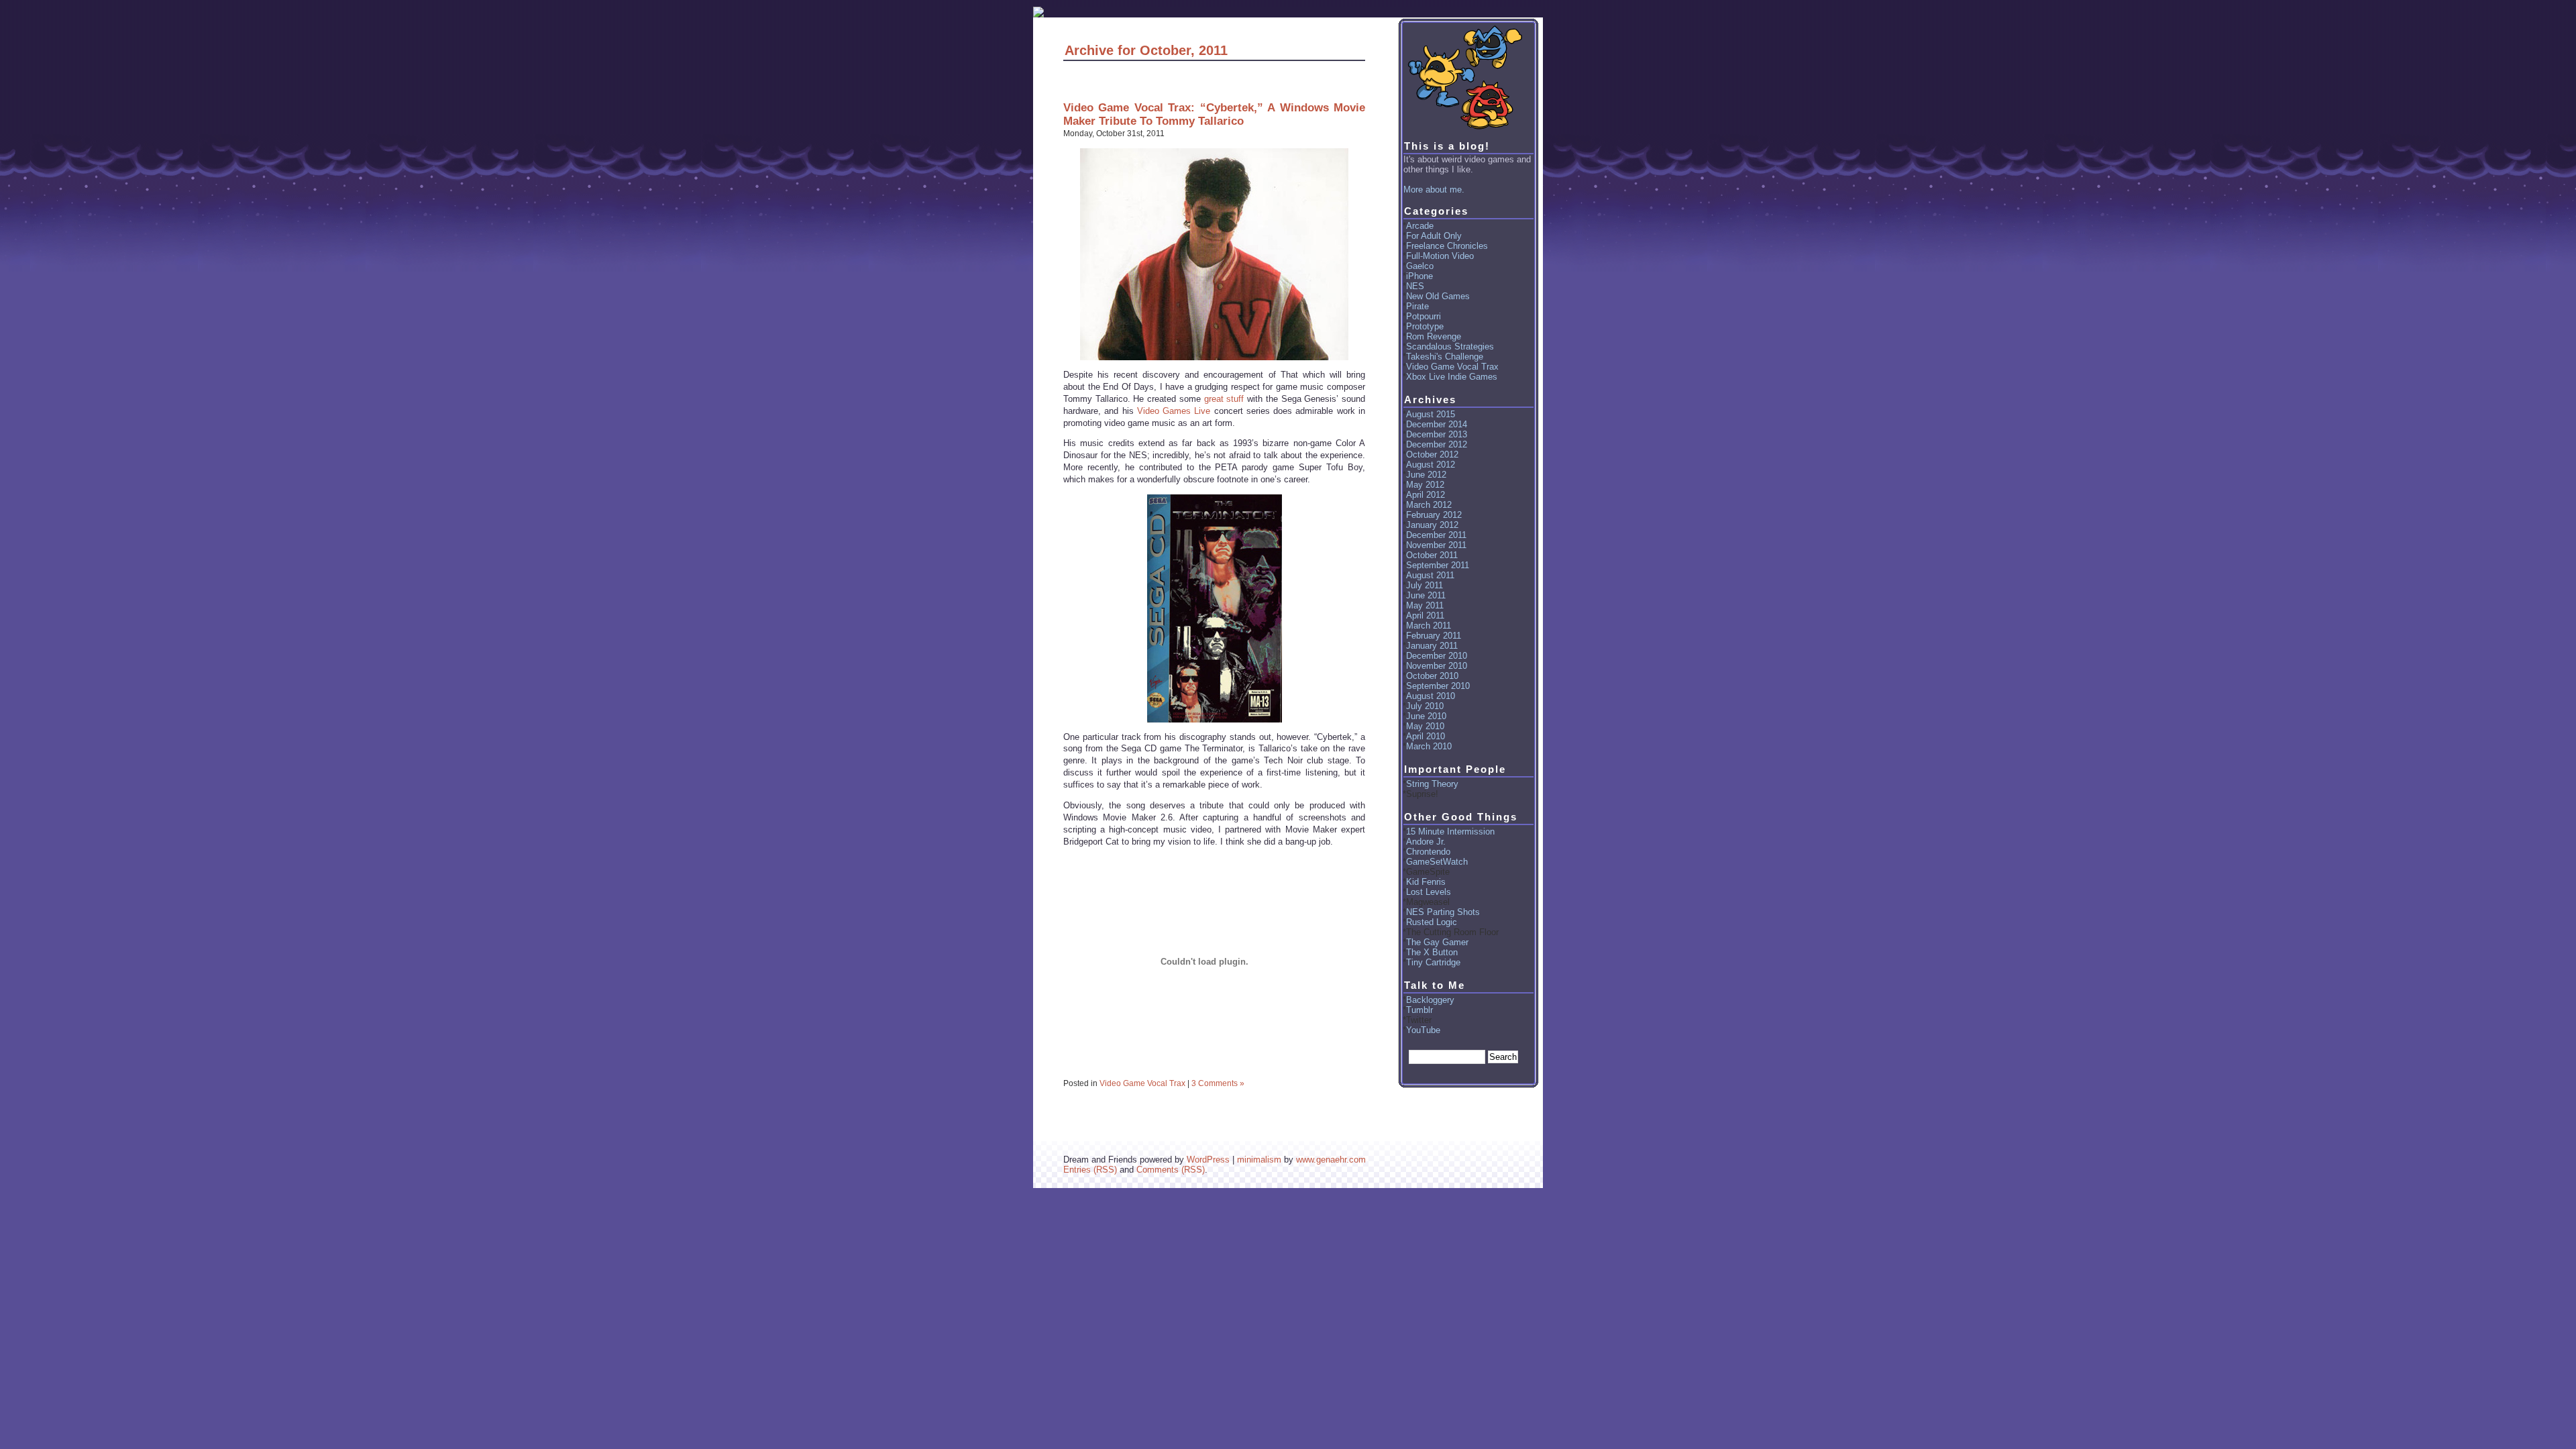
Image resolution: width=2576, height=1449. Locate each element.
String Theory (1432, 784)
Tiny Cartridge (1433, 962)
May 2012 (1425, 485)
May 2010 (1425, 726)
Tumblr (1419, 1010)
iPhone (1419, 276)
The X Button (1432, 952)
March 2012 (1429, 505)
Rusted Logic (1432, 922)
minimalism (1259, 1160)
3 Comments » (1218, 1083)
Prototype (1425, 326)
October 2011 (1432, 555)
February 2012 (1434, 515)
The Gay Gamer (1437, 942)
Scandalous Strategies (1450, 346)
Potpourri (1424, 316)
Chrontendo (1428, 852)
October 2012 (1432, 454)
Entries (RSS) (1090, 1170)
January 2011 (1432, 646)
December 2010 (1437, 656)
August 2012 (1431, 465)
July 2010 (1425, 706)
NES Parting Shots (1443, 912)
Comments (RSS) (1171, 1170)
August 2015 (1431, 414)
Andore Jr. (1426, 842)
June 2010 (1426, 716)
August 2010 (1431, 696)
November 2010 (1437, 666)
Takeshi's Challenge (1445, 357)
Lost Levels (1429, 892)
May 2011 (1425, 605)
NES (1415, 286)
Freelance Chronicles (1447, 246)
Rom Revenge (1434, 336)
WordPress (1208, 1160)
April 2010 (1426, 736)
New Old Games (1438, 296)
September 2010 (1438, 686)
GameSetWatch (1437, 862)
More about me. (1434, 190)
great (1214, 399)
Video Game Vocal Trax (1142, 1083)
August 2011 (1430, 575)
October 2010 (1432, 676)
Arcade (1420, 226)
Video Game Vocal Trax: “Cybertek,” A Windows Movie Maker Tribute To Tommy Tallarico (1214, 114)
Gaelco (1420, 266)
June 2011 (1426, 595)
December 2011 (1436, 535)
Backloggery (1430, 1000)
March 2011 (1429, 626)
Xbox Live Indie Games (1452, 377)
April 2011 (1425, 615)
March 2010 (1429, 746)
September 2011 (1438, 565)
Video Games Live (1174, 411)
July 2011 (1425, 585)
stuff (1235, 399)
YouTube (1423, 1030)
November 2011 (1436, 545)
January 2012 (1432, 525)
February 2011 (1434, 636)
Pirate (1417, 306)
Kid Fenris (1426, 882)
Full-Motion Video (1440, 256)
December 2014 (1437, 424)
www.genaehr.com (1331, 1160)
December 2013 (1437, 434)
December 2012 (1437, 444)
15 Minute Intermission (1450, 831)
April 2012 (1426, 495)
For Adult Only (1434, 236)
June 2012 (1426, 475)
